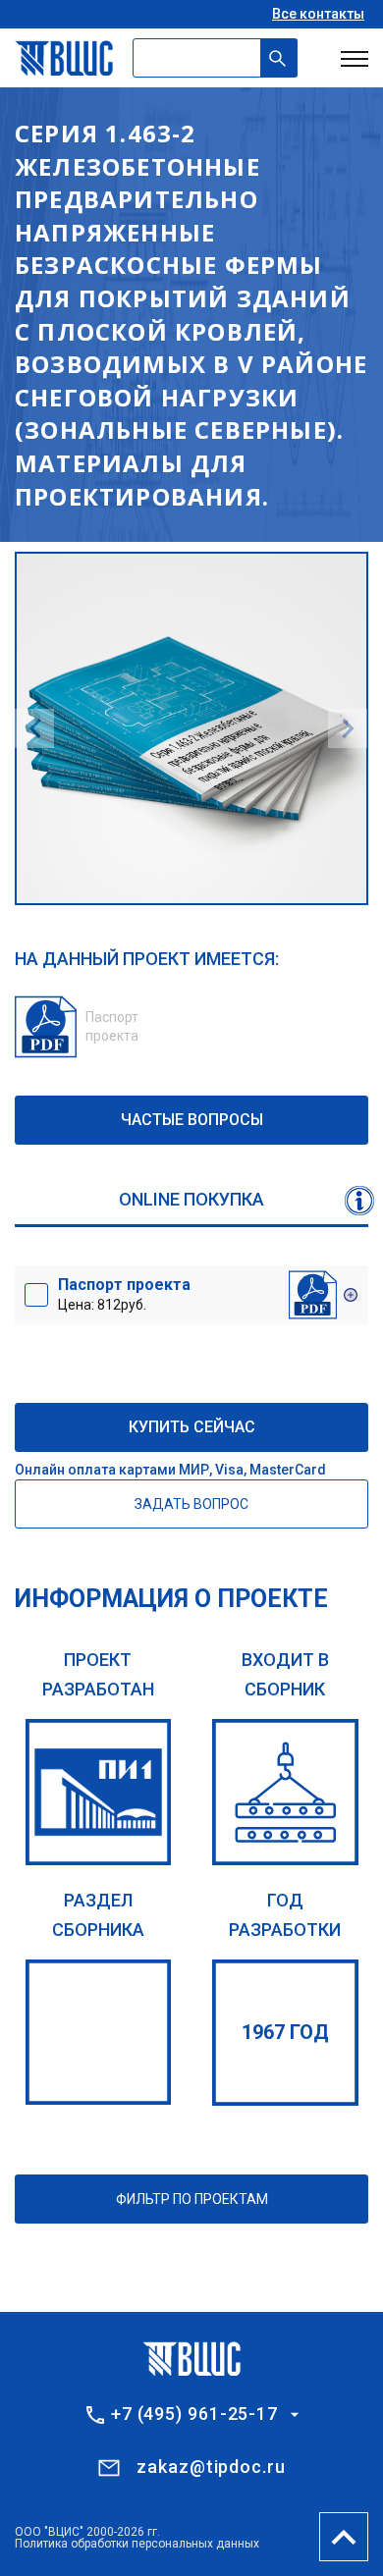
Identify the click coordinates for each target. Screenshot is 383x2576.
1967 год (285, 2032)
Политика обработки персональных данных (137, 2544)
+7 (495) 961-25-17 (194, 2414)
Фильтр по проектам (192, 2199)
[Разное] (99, 2033)
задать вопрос (191, 1504)
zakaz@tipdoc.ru (211, 2467)
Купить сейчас (192, 1427)
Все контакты (318, 14)
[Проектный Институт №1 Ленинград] (99, 1792)
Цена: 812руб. (124, 1294)
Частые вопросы (192, 1120)
